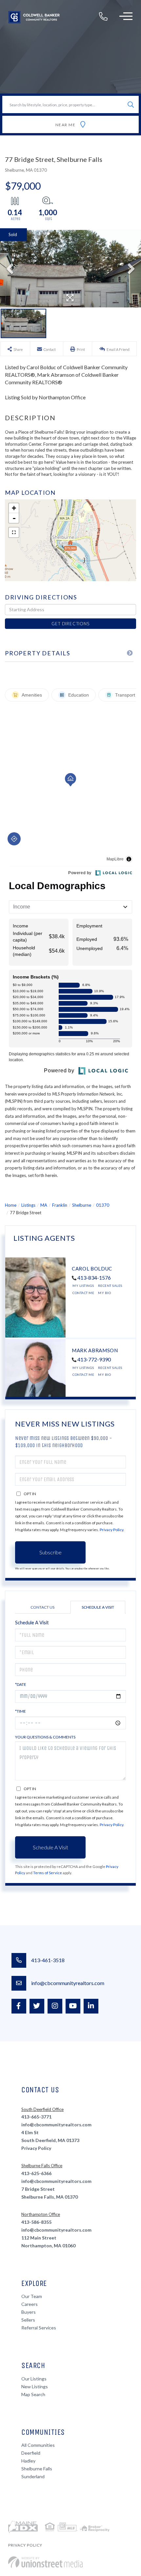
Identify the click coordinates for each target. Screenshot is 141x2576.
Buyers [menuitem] (29, 2312)
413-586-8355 (36, 2222)
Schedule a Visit (98, 1607)
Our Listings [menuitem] (34, 2379)
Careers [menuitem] (30, 2304)
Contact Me (83, 1293)
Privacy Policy (111, 1530)
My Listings (83, 1286)
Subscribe (50, 1552)
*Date (21, 1684)
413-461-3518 (48, 1960)
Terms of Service (48, 1873)
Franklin (60, 1205)
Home (11, 1205)
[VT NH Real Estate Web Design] (45, 2562)
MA (44, 1205)
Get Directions (70, 624)
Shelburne (82, 1205)
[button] (131, 104)
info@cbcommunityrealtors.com (68, 1983)
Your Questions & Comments (45, 1737)
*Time (20, 1711)
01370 (103, 1205)
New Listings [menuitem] (35, 2386)
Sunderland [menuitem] (33, 2476)
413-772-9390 (94, 1359)
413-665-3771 (36, 2117)
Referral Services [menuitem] (39, 2328)
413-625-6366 (36, 2173)
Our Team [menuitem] (32, 2296)
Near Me (66, 125)
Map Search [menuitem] (33, 2394)
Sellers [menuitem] (28, 2320)
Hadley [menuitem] (28, 2461)
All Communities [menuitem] (38, 2445)
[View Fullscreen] (14, 532)
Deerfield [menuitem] (31, 2453)
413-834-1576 (94, 1278)
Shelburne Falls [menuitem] (37, 2469)
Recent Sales (110, 1286)
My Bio (104, 1293)
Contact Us (42, 1607)
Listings (28, 1205)
